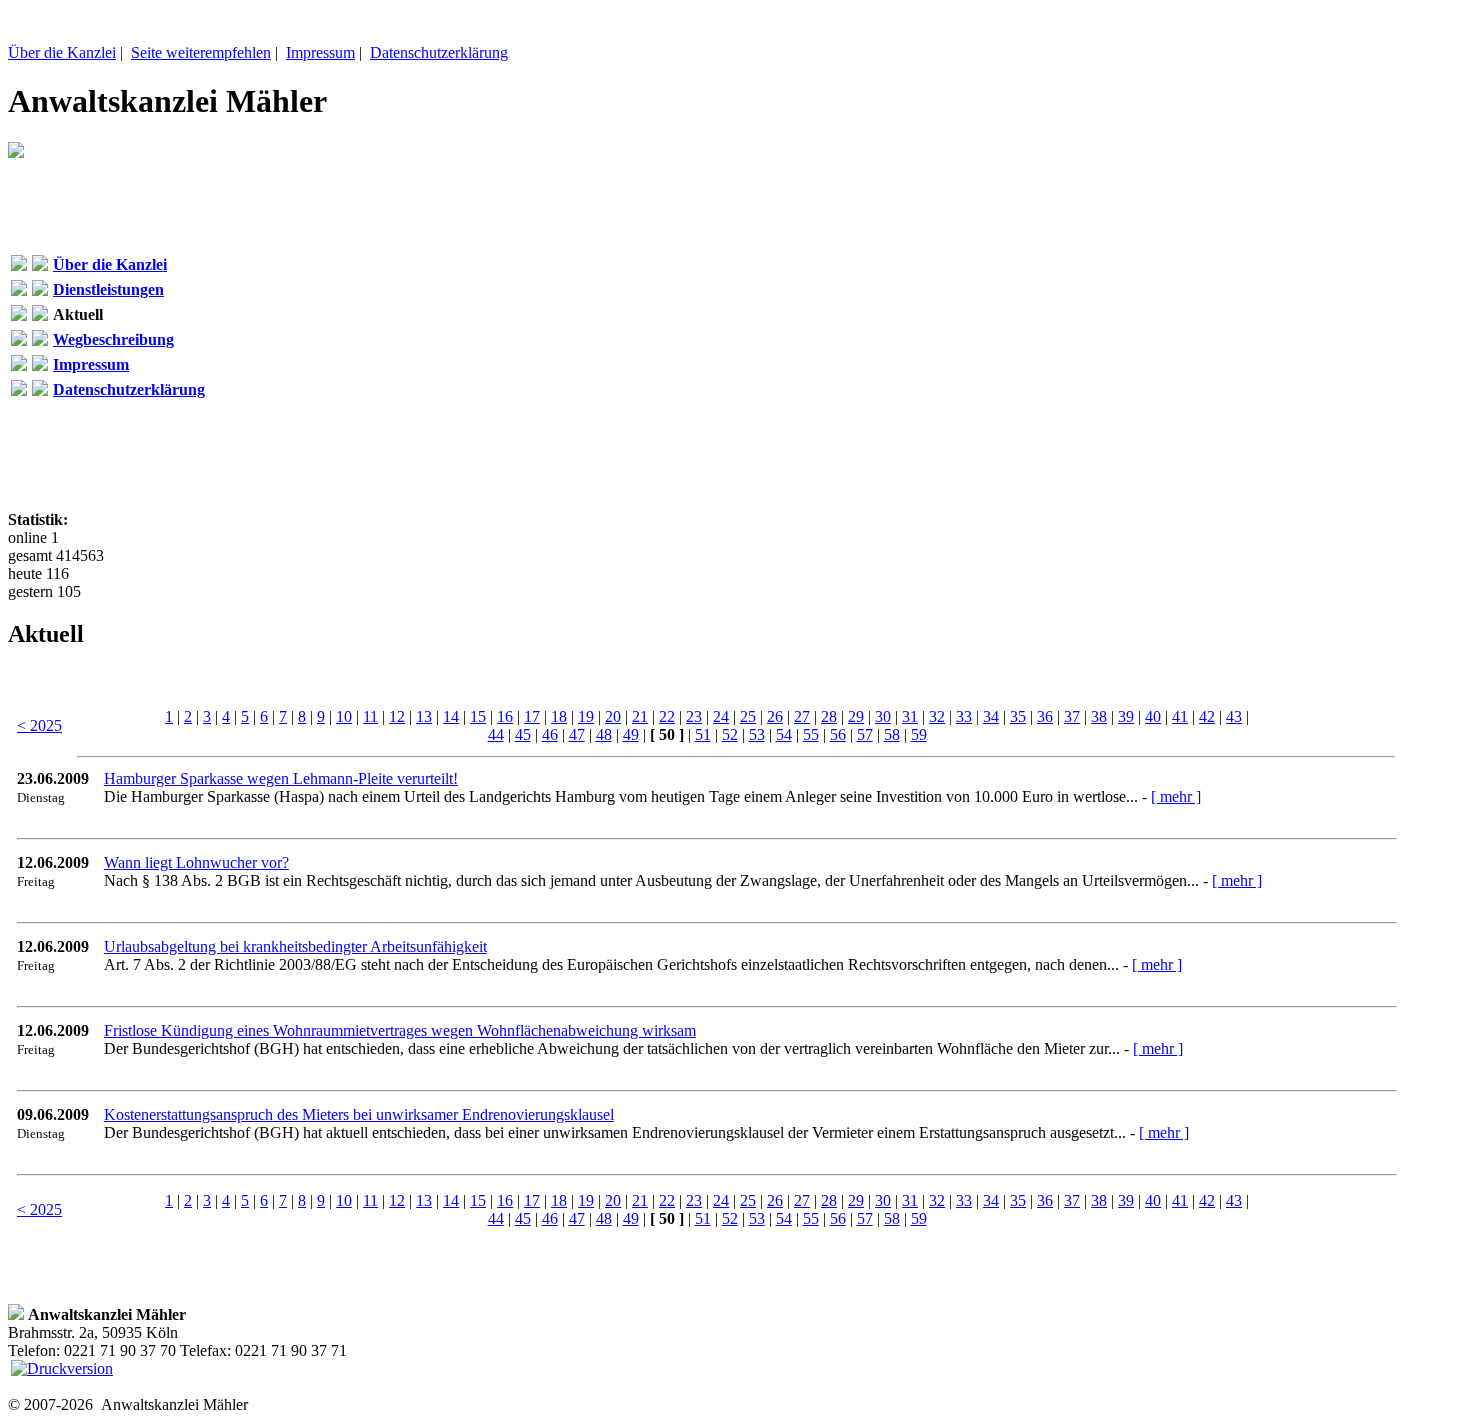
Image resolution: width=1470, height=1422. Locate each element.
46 (550, 734)
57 (865, 734)
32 (937, 716)
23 (694, 716)
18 (559, 716)
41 (1180, 716)
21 (640, 716)
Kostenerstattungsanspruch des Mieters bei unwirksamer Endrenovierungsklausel (359, 1114)
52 (730, 734)
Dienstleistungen (108, 289)
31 (910, 716)
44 (496, 734)
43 (1234, 716)
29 (856, 716)
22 (667, 716)
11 (370, 716)
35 (1018, 716)
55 (811, 734)
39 (1126, 716)
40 (1153, 716)
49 (631, 734)
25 (748, 716)
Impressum (320, 52)
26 (775, 716)
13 (424, 716)
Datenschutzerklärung (439, 52)
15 (478, 716)
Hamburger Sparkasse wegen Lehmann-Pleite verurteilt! (281, 778)
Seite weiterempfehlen (201, 52)
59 (919, 734)
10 (344, 716)
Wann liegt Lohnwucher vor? (196, 862)
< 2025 (39, 725)
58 (892, 734)
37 (1072, 716)
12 (397, 716)
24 (721, 716)
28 (829, 716)
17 (532, 716)
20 (613, 716)
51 (703, 734)
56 (838, 734)
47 (577, 734)
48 (604, 734)
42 (1207, 716)
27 (802, 716)
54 (784, 734)
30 (883, 716)
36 (1045, 716)
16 (505, 716)
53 (757, 734)
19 (586, 716)
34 (991, 716)
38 (1099, 716)
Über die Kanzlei (62, 52)
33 (964, 716)
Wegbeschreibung (113, 339)
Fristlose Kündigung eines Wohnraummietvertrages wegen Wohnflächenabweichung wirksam (400, 1030)
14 (451, 716)
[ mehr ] (1176, 796)
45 (523, 734)
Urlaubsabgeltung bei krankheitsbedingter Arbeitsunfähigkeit (295, 946)
